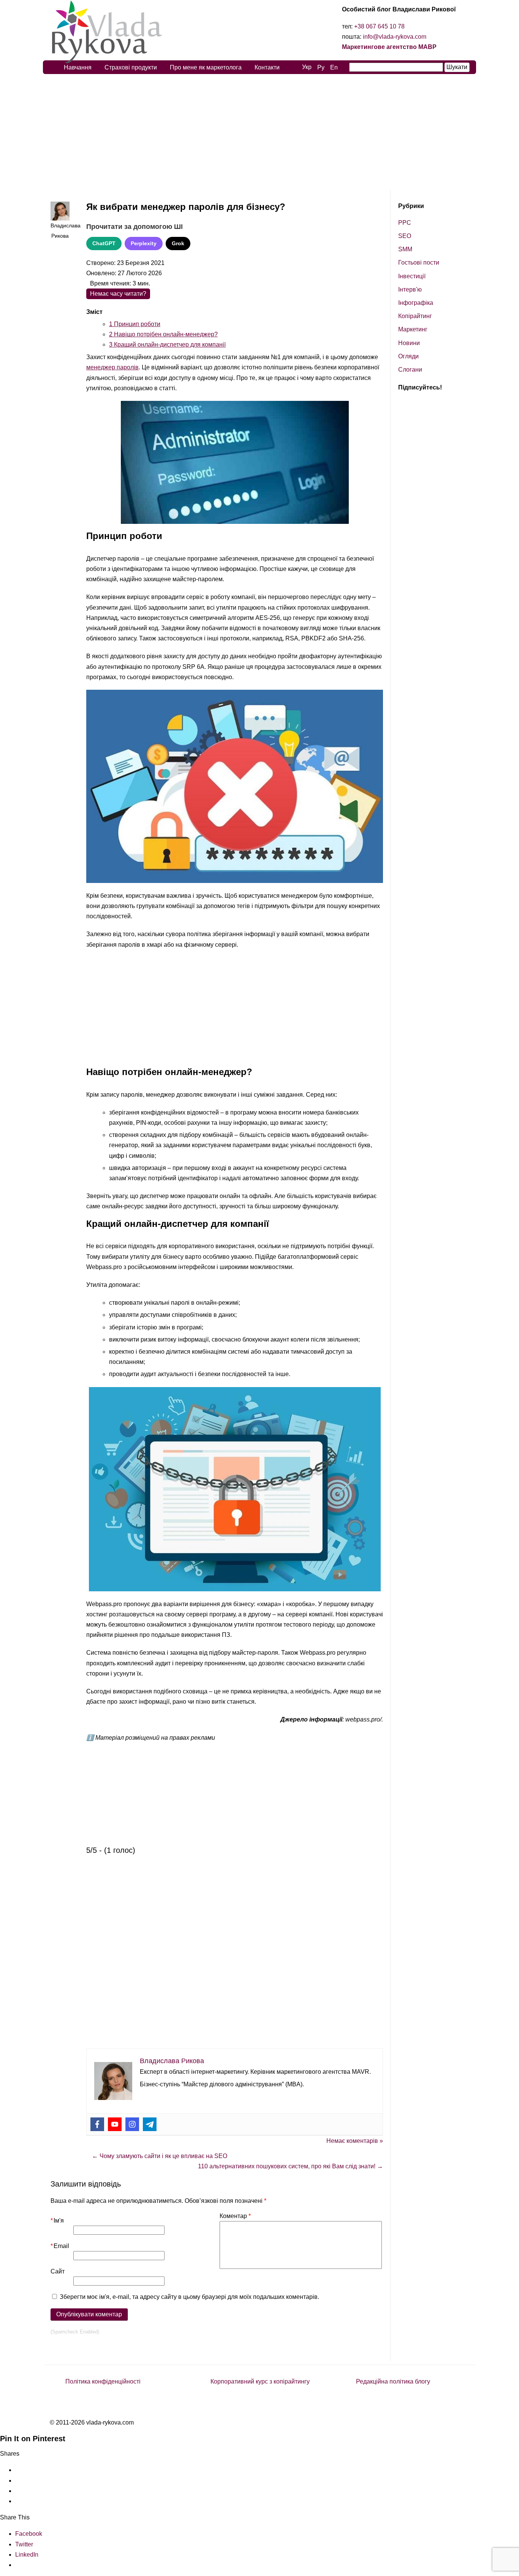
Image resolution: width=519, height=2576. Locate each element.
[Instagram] (132, 2124)
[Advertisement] (259, 132)
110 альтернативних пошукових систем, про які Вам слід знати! (290, 2166)
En (334, 67)
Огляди (408, 356)
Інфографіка (416, 303)
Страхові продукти (131, 67)
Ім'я (57, 2220)
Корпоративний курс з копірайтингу (260, 2381)
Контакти (267, 67)
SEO (405, 236)
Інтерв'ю (410, 289)
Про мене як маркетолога (206, 67)
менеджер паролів (112, 367)
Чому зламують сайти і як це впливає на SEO (160, 2156)
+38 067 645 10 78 (379, 26)
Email (60, 2246)
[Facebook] (97, 2124)
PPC (405, 223)
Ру (321, 67)
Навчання (78, 67)
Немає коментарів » (355, 2141)
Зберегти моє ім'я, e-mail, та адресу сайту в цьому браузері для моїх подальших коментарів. (189, 2297)
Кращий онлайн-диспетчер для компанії (167, 344)
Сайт (58, 2271)
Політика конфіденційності (103, 2381)
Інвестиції (412, 276)
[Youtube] (115, 2124)
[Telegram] (150, 2124)
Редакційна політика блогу (393, 2381)
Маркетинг (413, 329)
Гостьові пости (419, 262)
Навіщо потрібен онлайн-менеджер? (163, 334)
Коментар (235, 2216)
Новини (409, 343)
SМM (405, 249)
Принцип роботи (135, 324)
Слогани (410, 370)
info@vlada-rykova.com (395, 37)
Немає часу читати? (118, 294)
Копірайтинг (415, 316)
